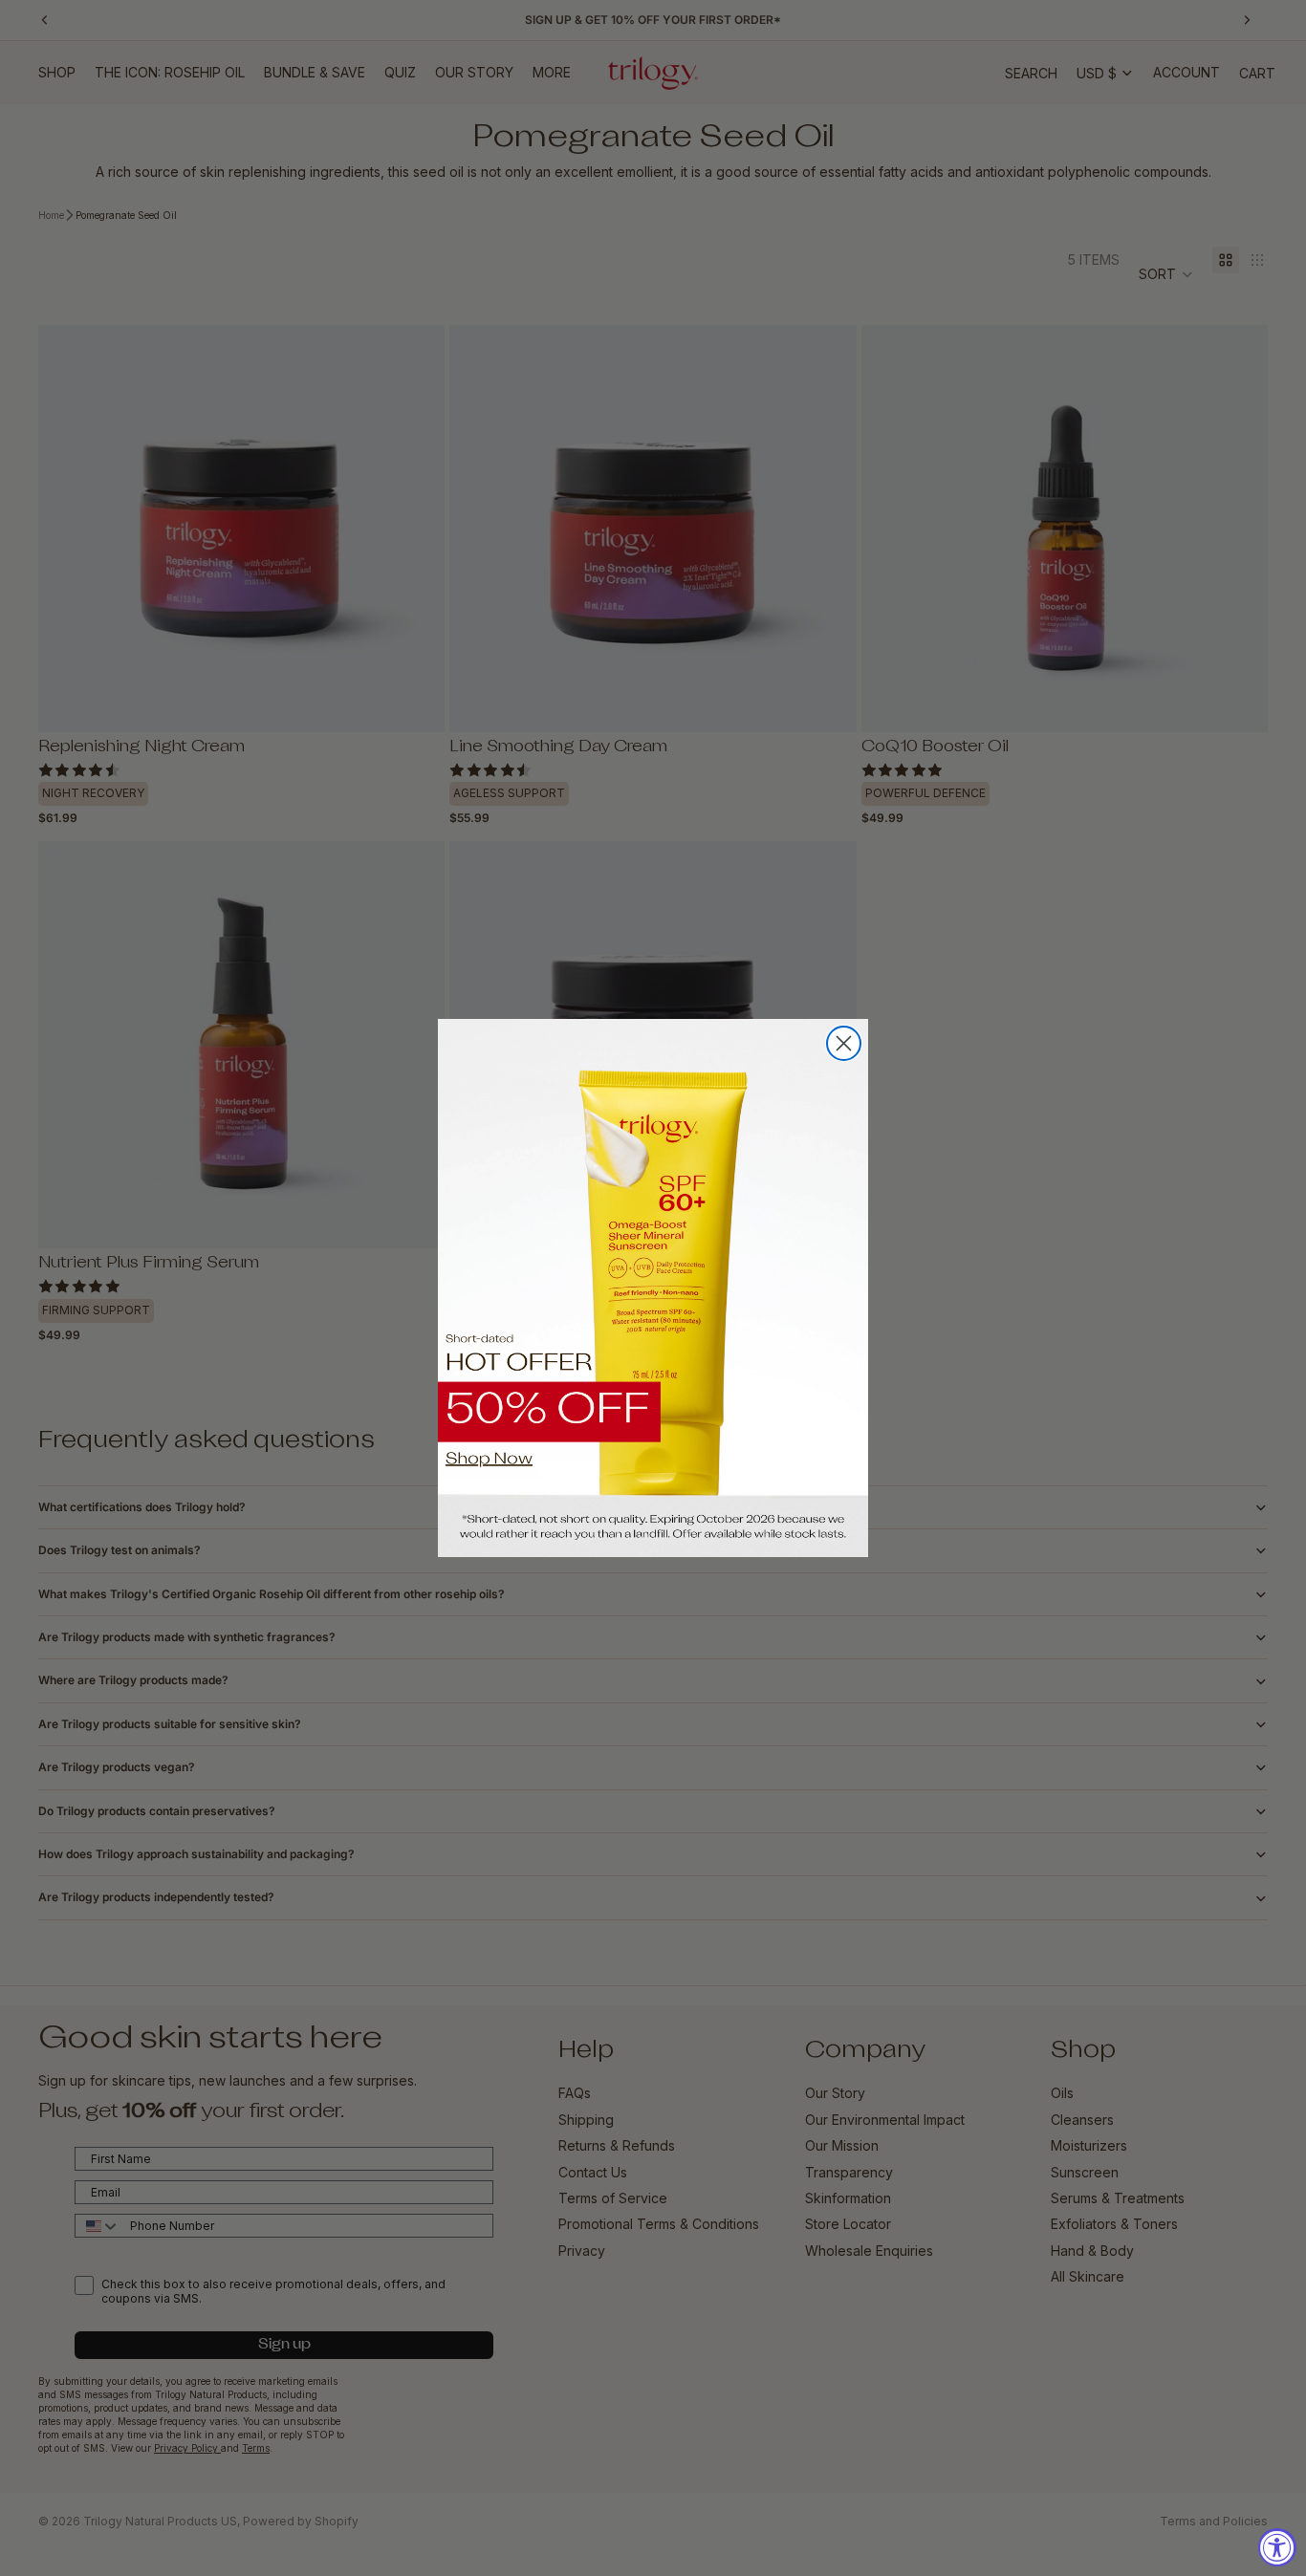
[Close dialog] (844, 1043)
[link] (653, 1288)
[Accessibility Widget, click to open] (1277, 2547)
